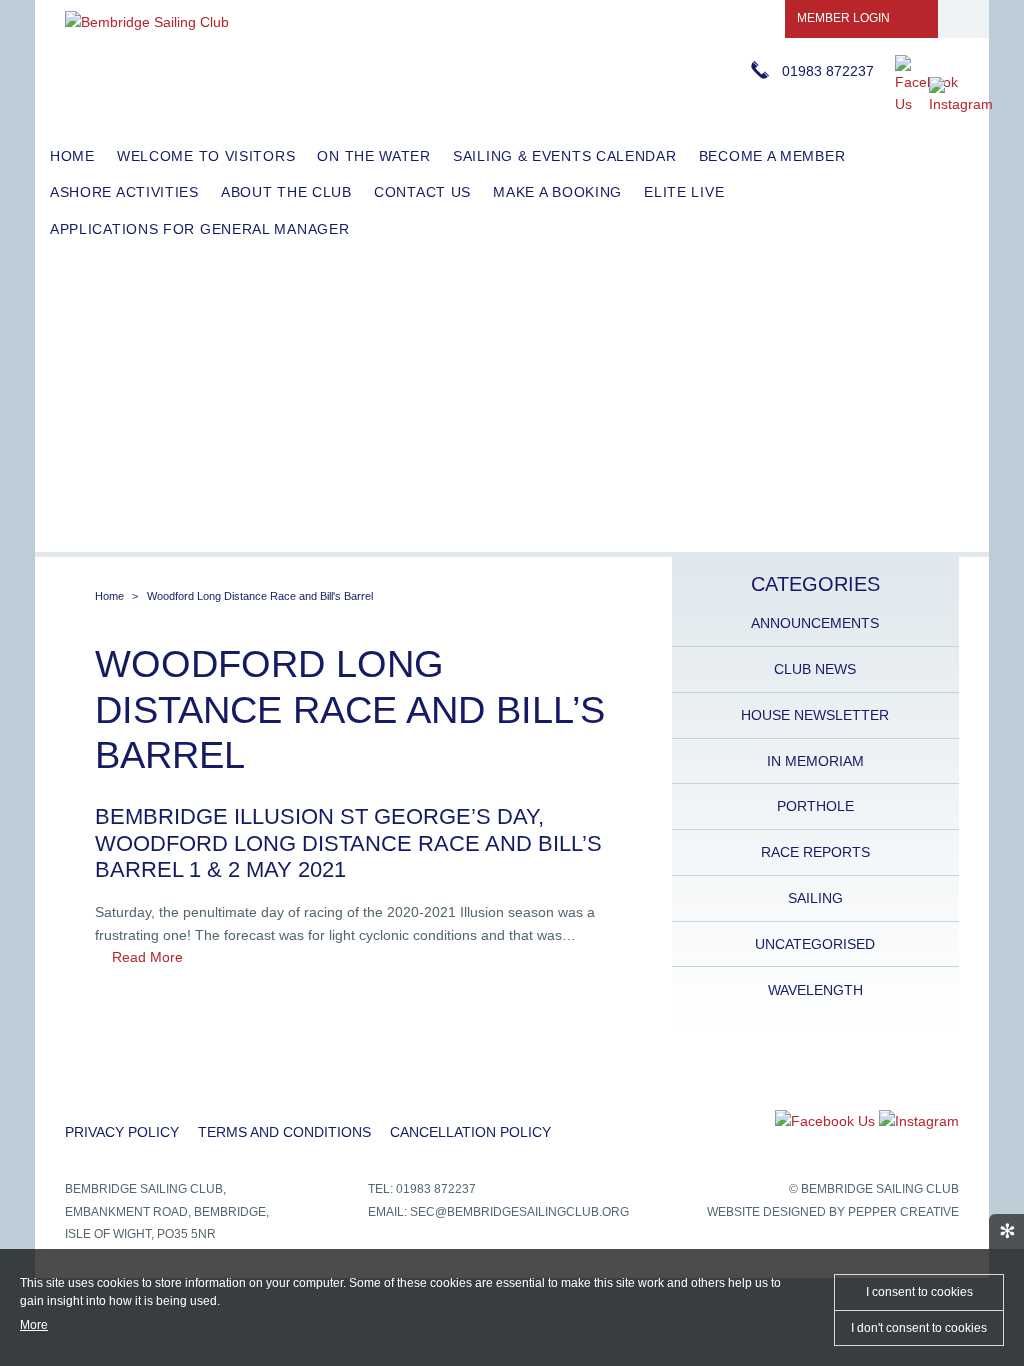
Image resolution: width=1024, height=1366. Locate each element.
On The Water (373, 156)
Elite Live (684, 192)
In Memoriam (815, 761)
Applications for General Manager (199, 229)
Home (72, 156)
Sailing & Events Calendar (565, 156)
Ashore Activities (124, 192)
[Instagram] (961, 104)
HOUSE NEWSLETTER (815, 715)
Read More (147, 957)
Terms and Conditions (284, 1132)
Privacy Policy (122, 1132)
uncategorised (815, 944)
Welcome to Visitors (206, 156)
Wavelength (815, 990)
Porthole (815, 806)
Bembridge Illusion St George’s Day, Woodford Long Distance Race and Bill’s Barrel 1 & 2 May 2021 (348, 843)
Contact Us (422, 192)
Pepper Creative (903, 1212)
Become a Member (772, 156)
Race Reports (815, 852)
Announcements (815, 623)
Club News (815, 669)
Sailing (815, 898)
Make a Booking (557, 192)
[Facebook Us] (926, 104)
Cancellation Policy (470, 1132)
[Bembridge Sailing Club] (147, 22)
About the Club (286, 192)
